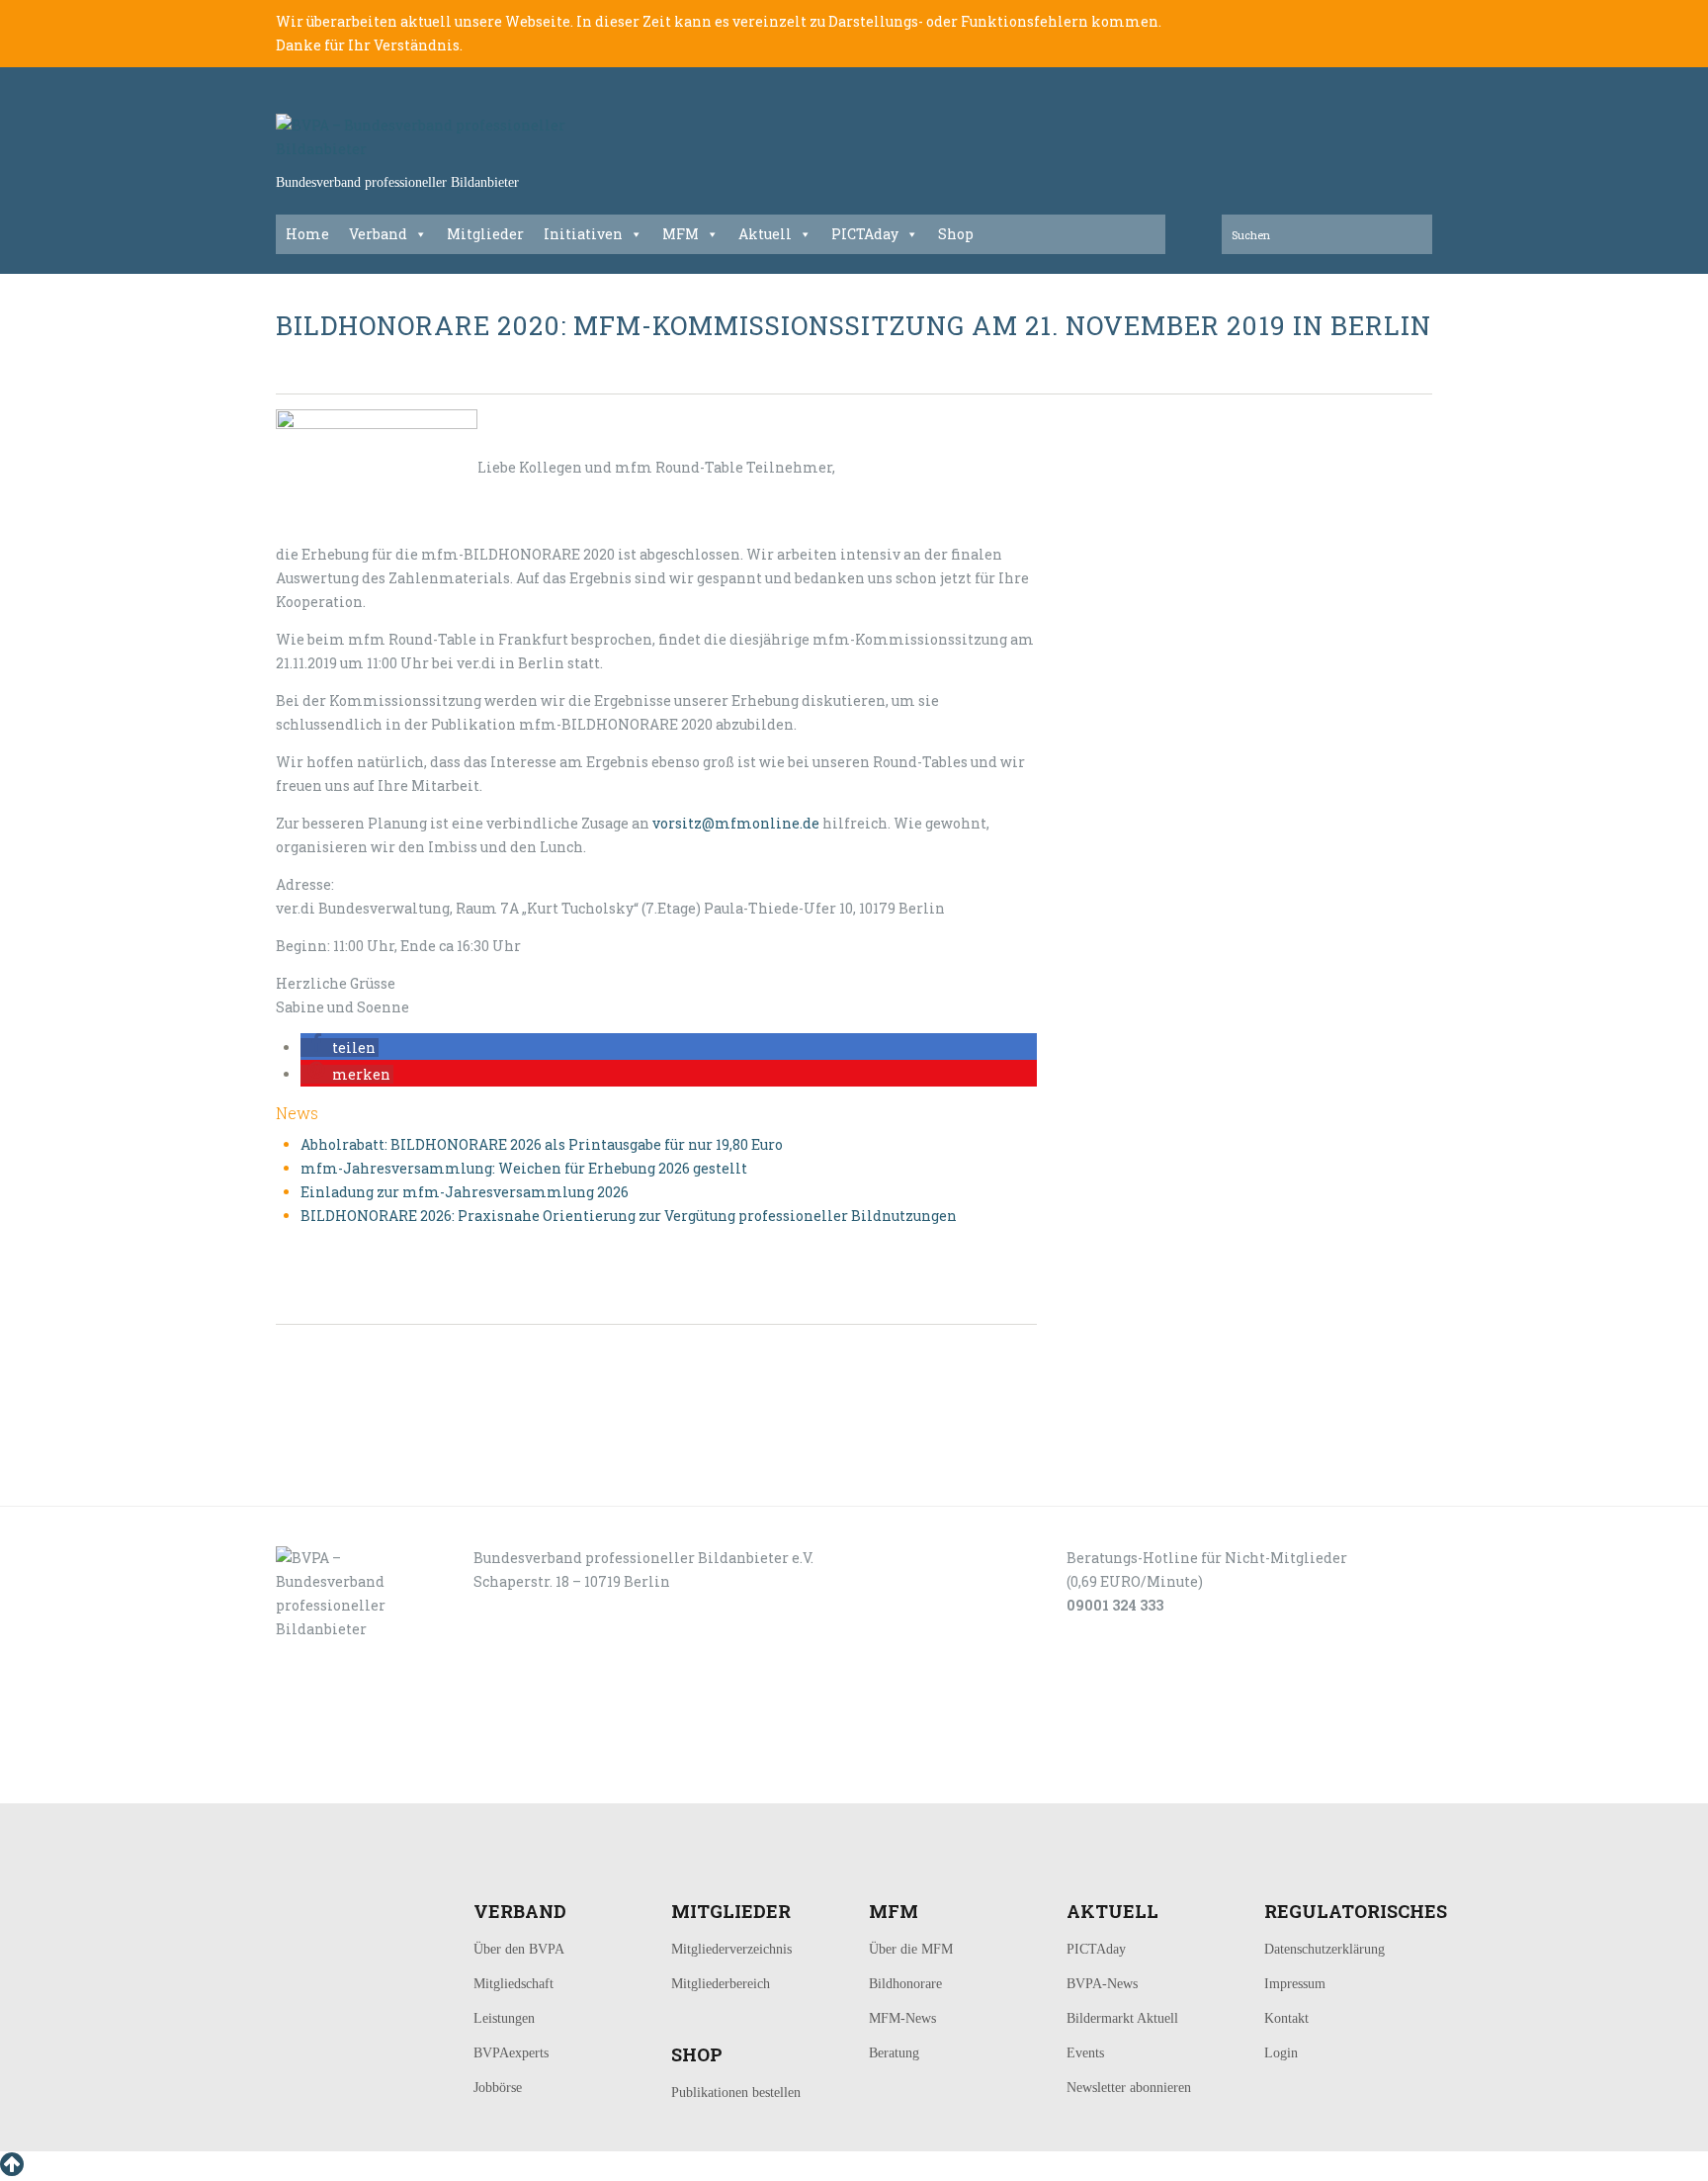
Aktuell (765, 234)
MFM (681, 234)
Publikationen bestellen (736, 2093)
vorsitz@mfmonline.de (736, 823)
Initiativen (583, 234)
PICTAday (865, 234)
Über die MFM (911, 1949)
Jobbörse (498, 2088)
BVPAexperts (511, 2053)
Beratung (894, 2053)
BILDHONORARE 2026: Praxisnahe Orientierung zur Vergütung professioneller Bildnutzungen (629, 1216)
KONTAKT (411, 1781)
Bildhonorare (905, 1984)
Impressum (1295, 1984)
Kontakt (1286, 2018)
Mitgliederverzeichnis (731, 1949)
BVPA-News (1102, 1984)
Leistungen (504, 2018)
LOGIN (338, 1781)
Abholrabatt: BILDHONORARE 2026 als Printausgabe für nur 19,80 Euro (542, 1144)
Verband (378, 234)
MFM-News (902, 2018)
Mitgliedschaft (513, 1984)
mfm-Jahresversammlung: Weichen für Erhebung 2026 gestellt (524, 1168)
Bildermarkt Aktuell (1122, 2018)
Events (1085, 2053)
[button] (340, 1047)
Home (307, 234)
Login (1281, 2053)
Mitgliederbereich (721, 1984)
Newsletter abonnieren (1129, 2088)
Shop (956, 234)
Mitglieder (485, 234)
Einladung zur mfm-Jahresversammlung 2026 (465, 1192)
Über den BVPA (519, 1949)
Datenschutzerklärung (1324, 1949)
